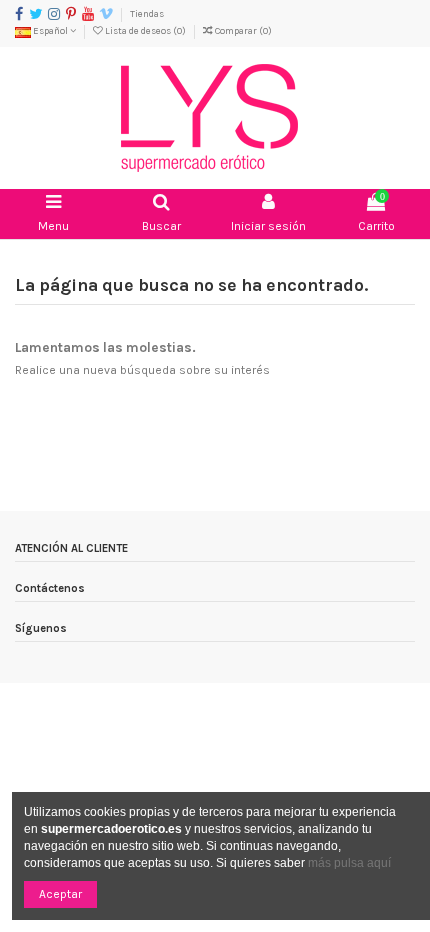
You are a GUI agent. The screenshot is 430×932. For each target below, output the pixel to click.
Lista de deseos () (145, 30)
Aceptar (60, 894)
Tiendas (147, 13)
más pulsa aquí (348, 863)
